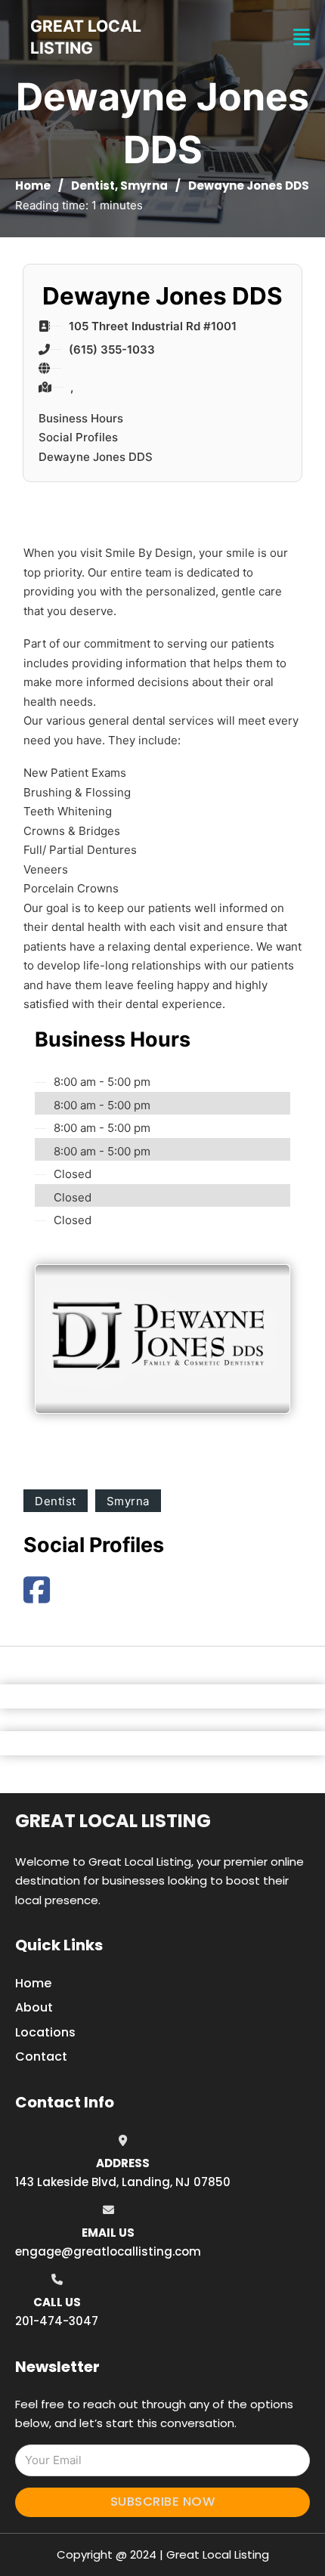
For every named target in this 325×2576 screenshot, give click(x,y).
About (34, 2007)
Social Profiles (78, 437)
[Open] (302, 37)
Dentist (93, 186)
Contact (41, 2056)
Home (33, 186)
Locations (45, 2032)
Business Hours (81, 418)
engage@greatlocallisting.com (108, 2251)
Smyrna (144, 186)
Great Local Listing (113, 1821)
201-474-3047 (57, 2321)
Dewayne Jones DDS (96, 457)
